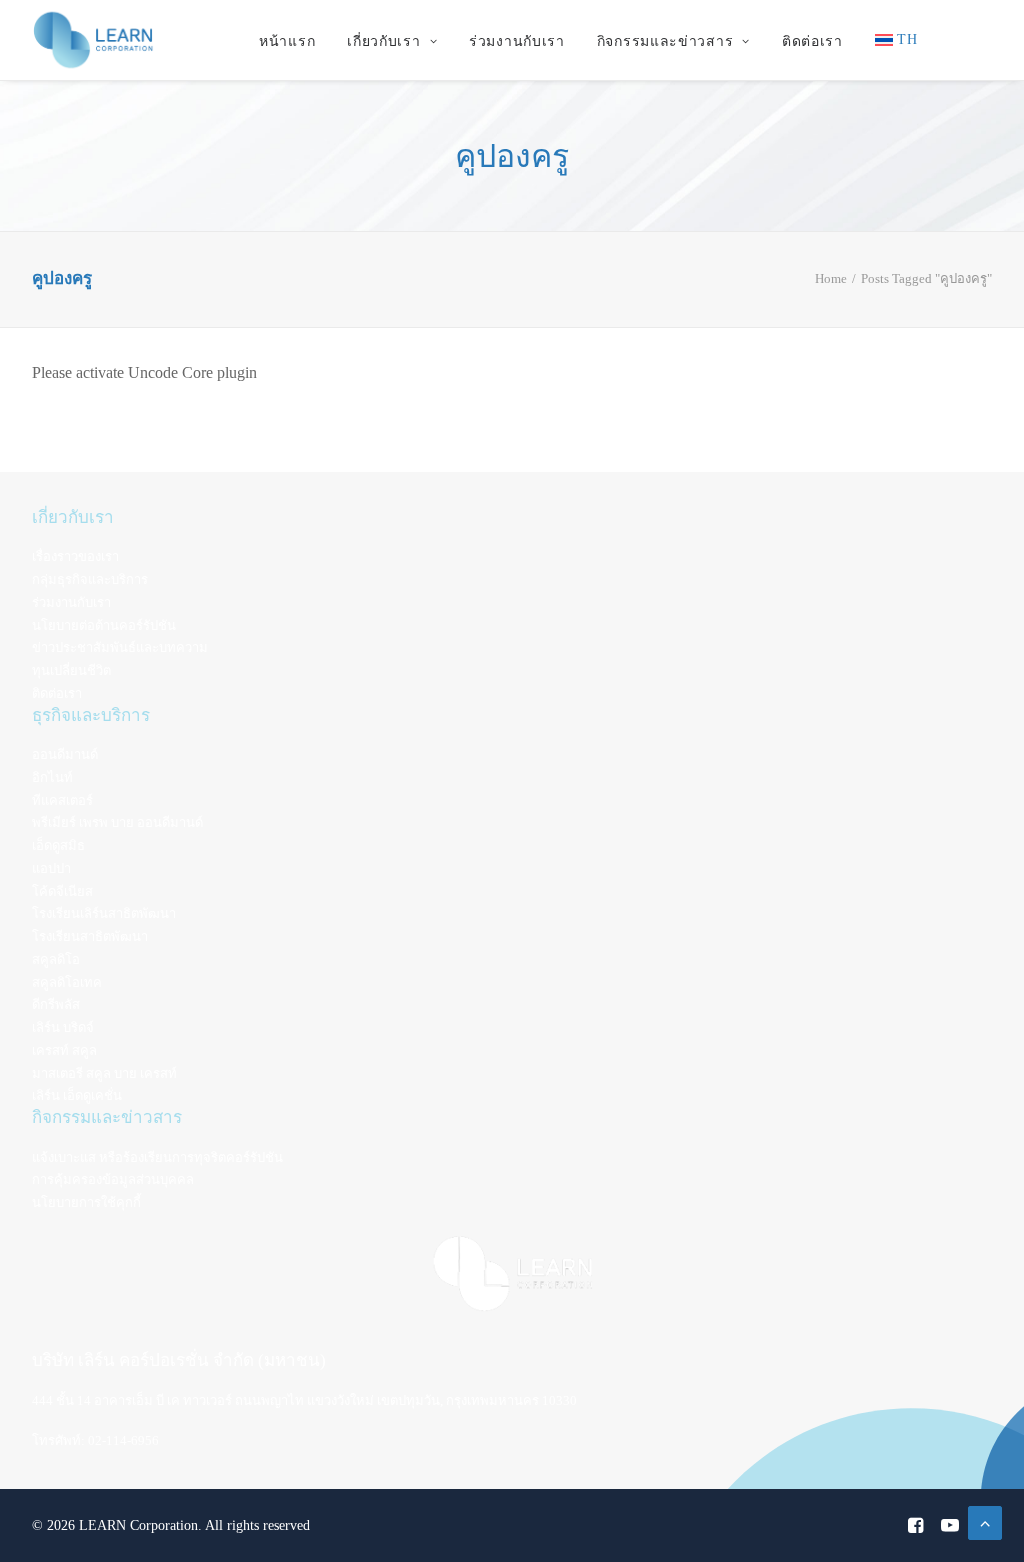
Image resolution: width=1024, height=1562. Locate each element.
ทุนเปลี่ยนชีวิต (71, 670)
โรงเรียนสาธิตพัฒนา (90, 936)
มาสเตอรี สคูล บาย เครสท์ (104, 1073)
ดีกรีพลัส (56, 1004)
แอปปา (51, 868)
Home (831, 278)
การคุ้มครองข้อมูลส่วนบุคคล (113, 1179)
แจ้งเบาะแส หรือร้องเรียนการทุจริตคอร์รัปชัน (157, 1157)
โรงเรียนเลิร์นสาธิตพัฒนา (104, 913)
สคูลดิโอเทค (67, 982)
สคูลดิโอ (56, 959)
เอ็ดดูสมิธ (58, 845)
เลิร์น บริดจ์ (63, 1027)
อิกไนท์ (52, 777)
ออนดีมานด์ (65, 754)
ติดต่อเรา (812, 41)
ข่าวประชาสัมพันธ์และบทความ (120, 647)
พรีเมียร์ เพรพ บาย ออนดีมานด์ (117, 822)
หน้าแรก (287, 41)
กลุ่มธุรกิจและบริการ (90, 579)
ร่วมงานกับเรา (517, 41)
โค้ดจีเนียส (62, 891)
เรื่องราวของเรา (75, 556)
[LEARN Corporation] (93, 40)
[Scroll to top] (985, 1521)
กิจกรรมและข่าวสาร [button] (665, 41)
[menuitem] (287, 42)
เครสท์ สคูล (64, 1050)
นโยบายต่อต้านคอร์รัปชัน (104, 625)
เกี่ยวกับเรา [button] (383, 41)
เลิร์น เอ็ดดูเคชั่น (77, 1095)
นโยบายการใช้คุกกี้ (86, 1202)
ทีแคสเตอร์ (62, 800)
